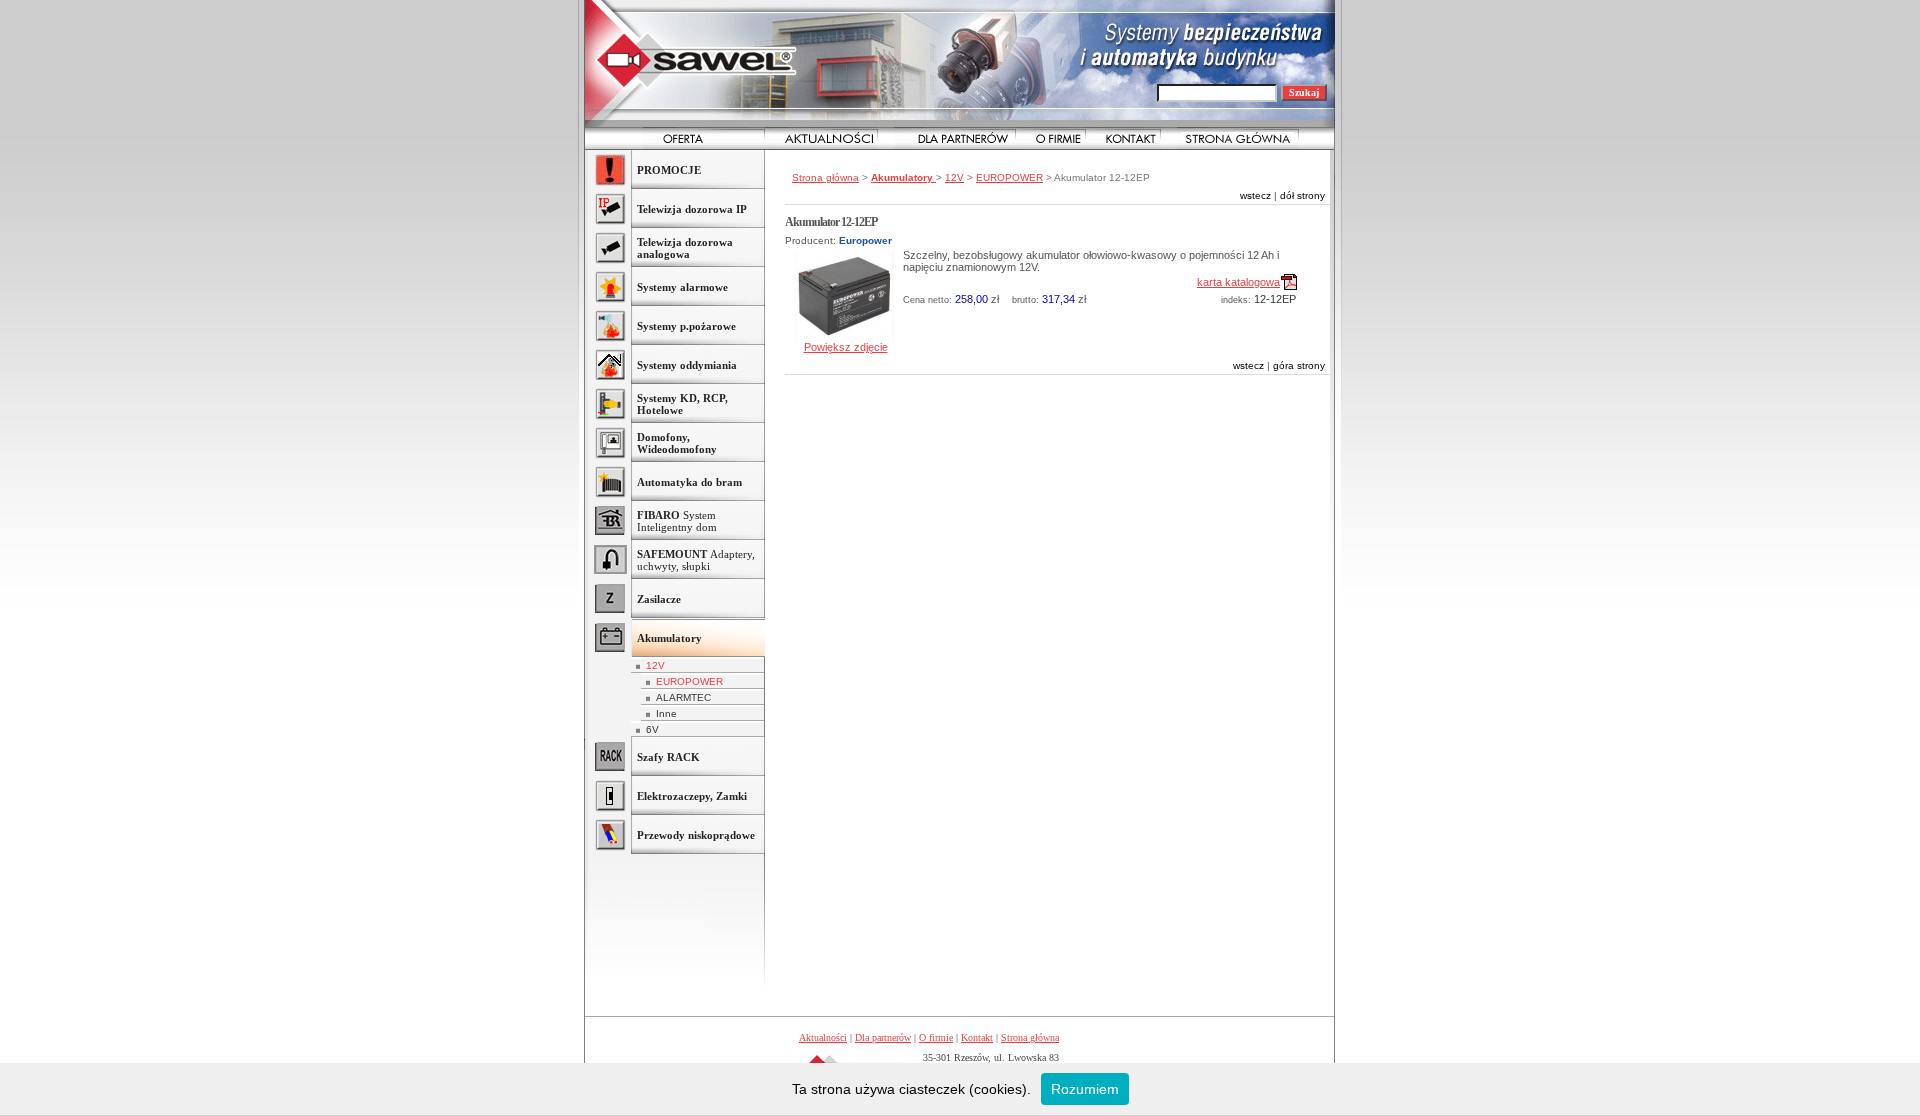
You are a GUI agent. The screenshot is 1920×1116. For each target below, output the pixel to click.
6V (652, 729)
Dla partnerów (883, 1037)
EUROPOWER (689, 681)
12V (655, 665)
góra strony (1299, 365)
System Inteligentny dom (677, 521)
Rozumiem (1085, 1089)
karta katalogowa (1238, 282)
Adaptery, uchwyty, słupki (696, 560)
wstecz (1255, 195)
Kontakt (977, 1037)
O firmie (936, 1037)
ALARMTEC (683, 697)
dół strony (1302, 195)
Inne (666, 713)
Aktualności (823, 1037)
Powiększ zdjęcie (846, 347)
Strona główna (825, 177)
